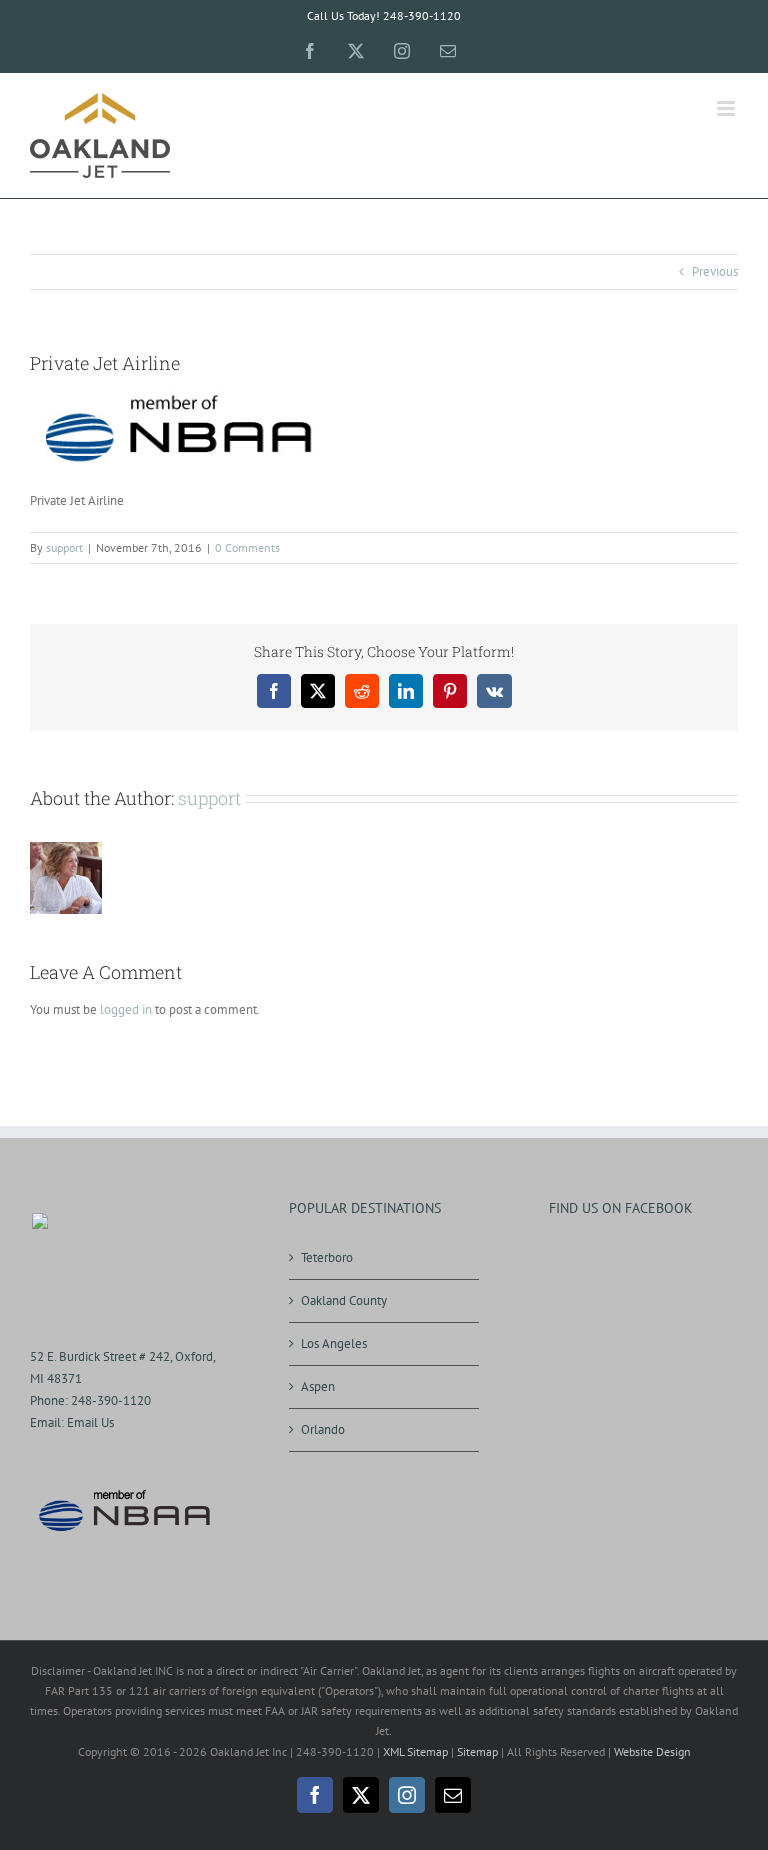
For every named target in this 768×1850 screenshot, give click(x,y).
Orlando (323, 1429)
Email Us (90, 1422)
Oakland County (344, 1300)
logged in (126, 1009)
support (64, 547)
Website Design (652, 1751)
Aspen (318, 1386)
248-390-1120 (111, 1400)
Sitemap (477, 1751)
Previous (715, 271)
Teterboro (327, 1257)
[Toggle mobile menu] (727, 108)
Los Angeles (334, 1343)
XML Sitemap (415, 1751)
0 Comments (247, 547)
